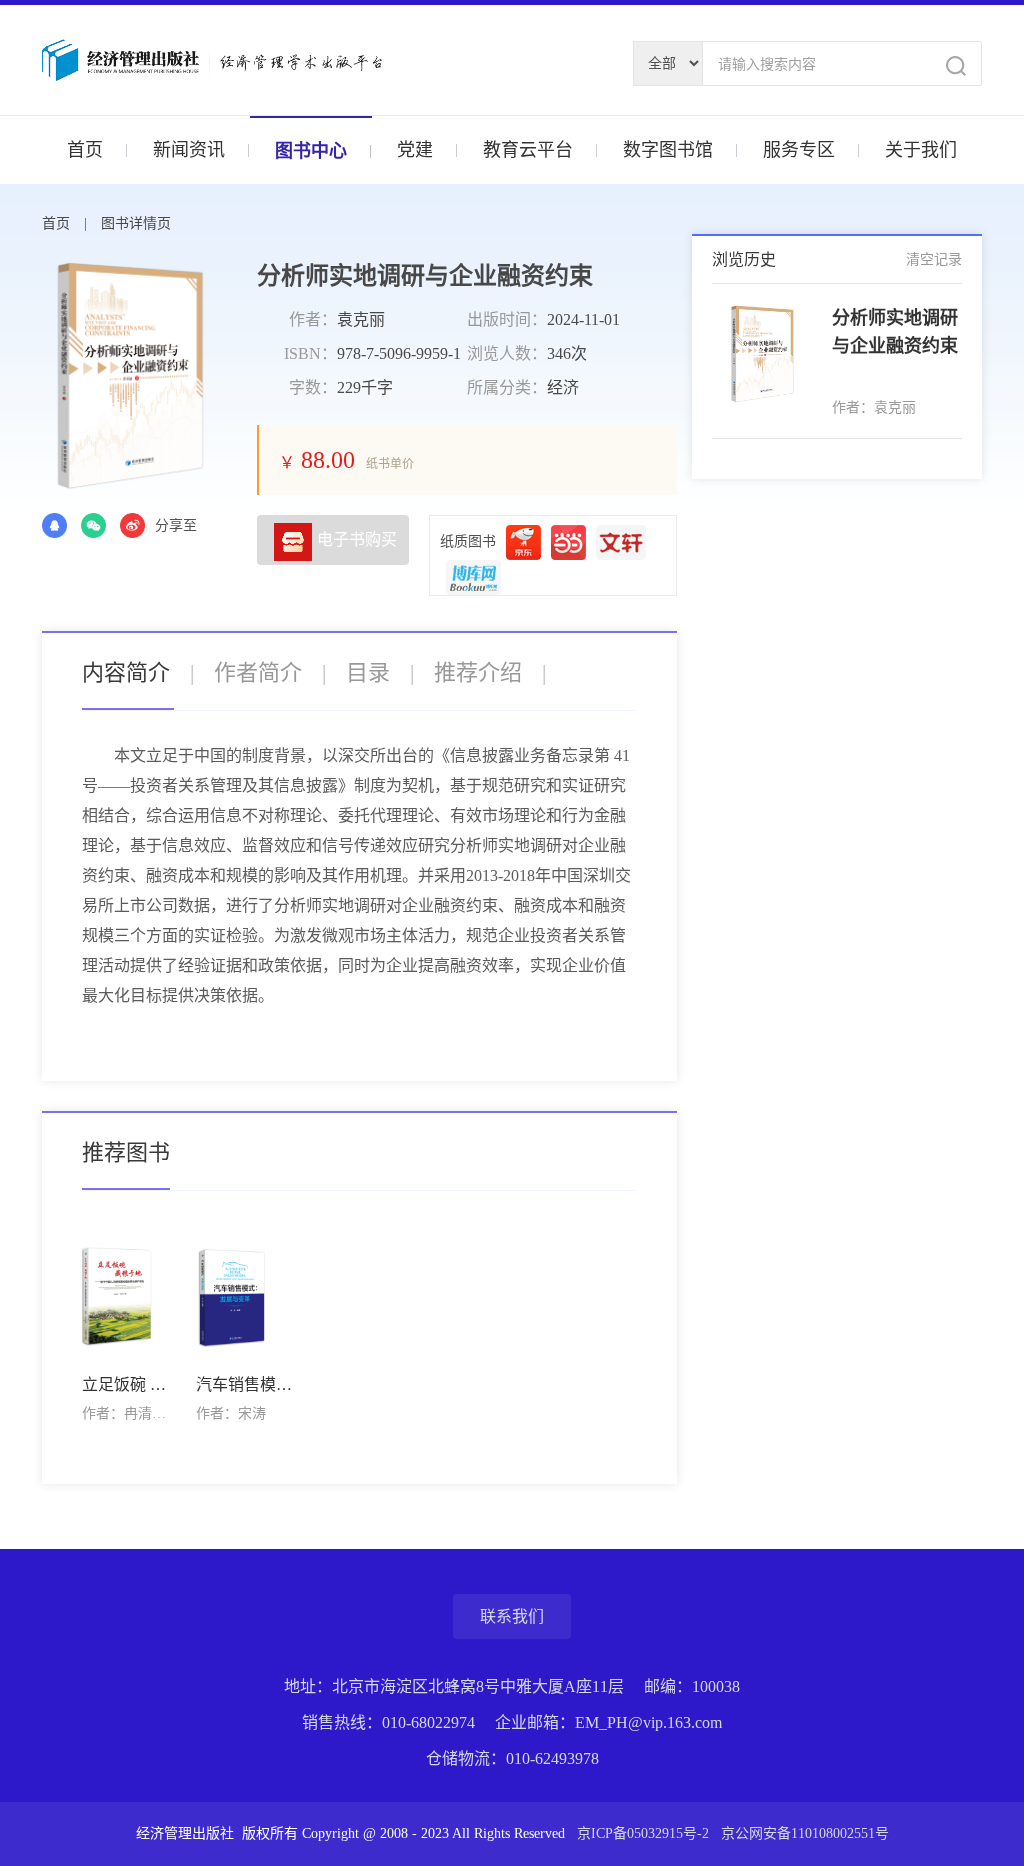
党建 (415, 150)
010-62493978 (552, 1758)
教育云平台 (528, 150)
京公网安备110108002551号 (805, 1833)
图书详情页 (136, 223)
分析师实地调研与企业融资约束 (895, 332)
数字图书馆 (668, 150)
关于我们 (921, 150)
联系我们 (512, 1616)
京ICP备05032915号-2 (645, 1833)
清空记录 (934, 259)
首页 (85, 150)
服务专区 (799, 150)
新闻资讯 (189, 150)
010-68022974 (428, 1722)
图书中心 (311, 151)
